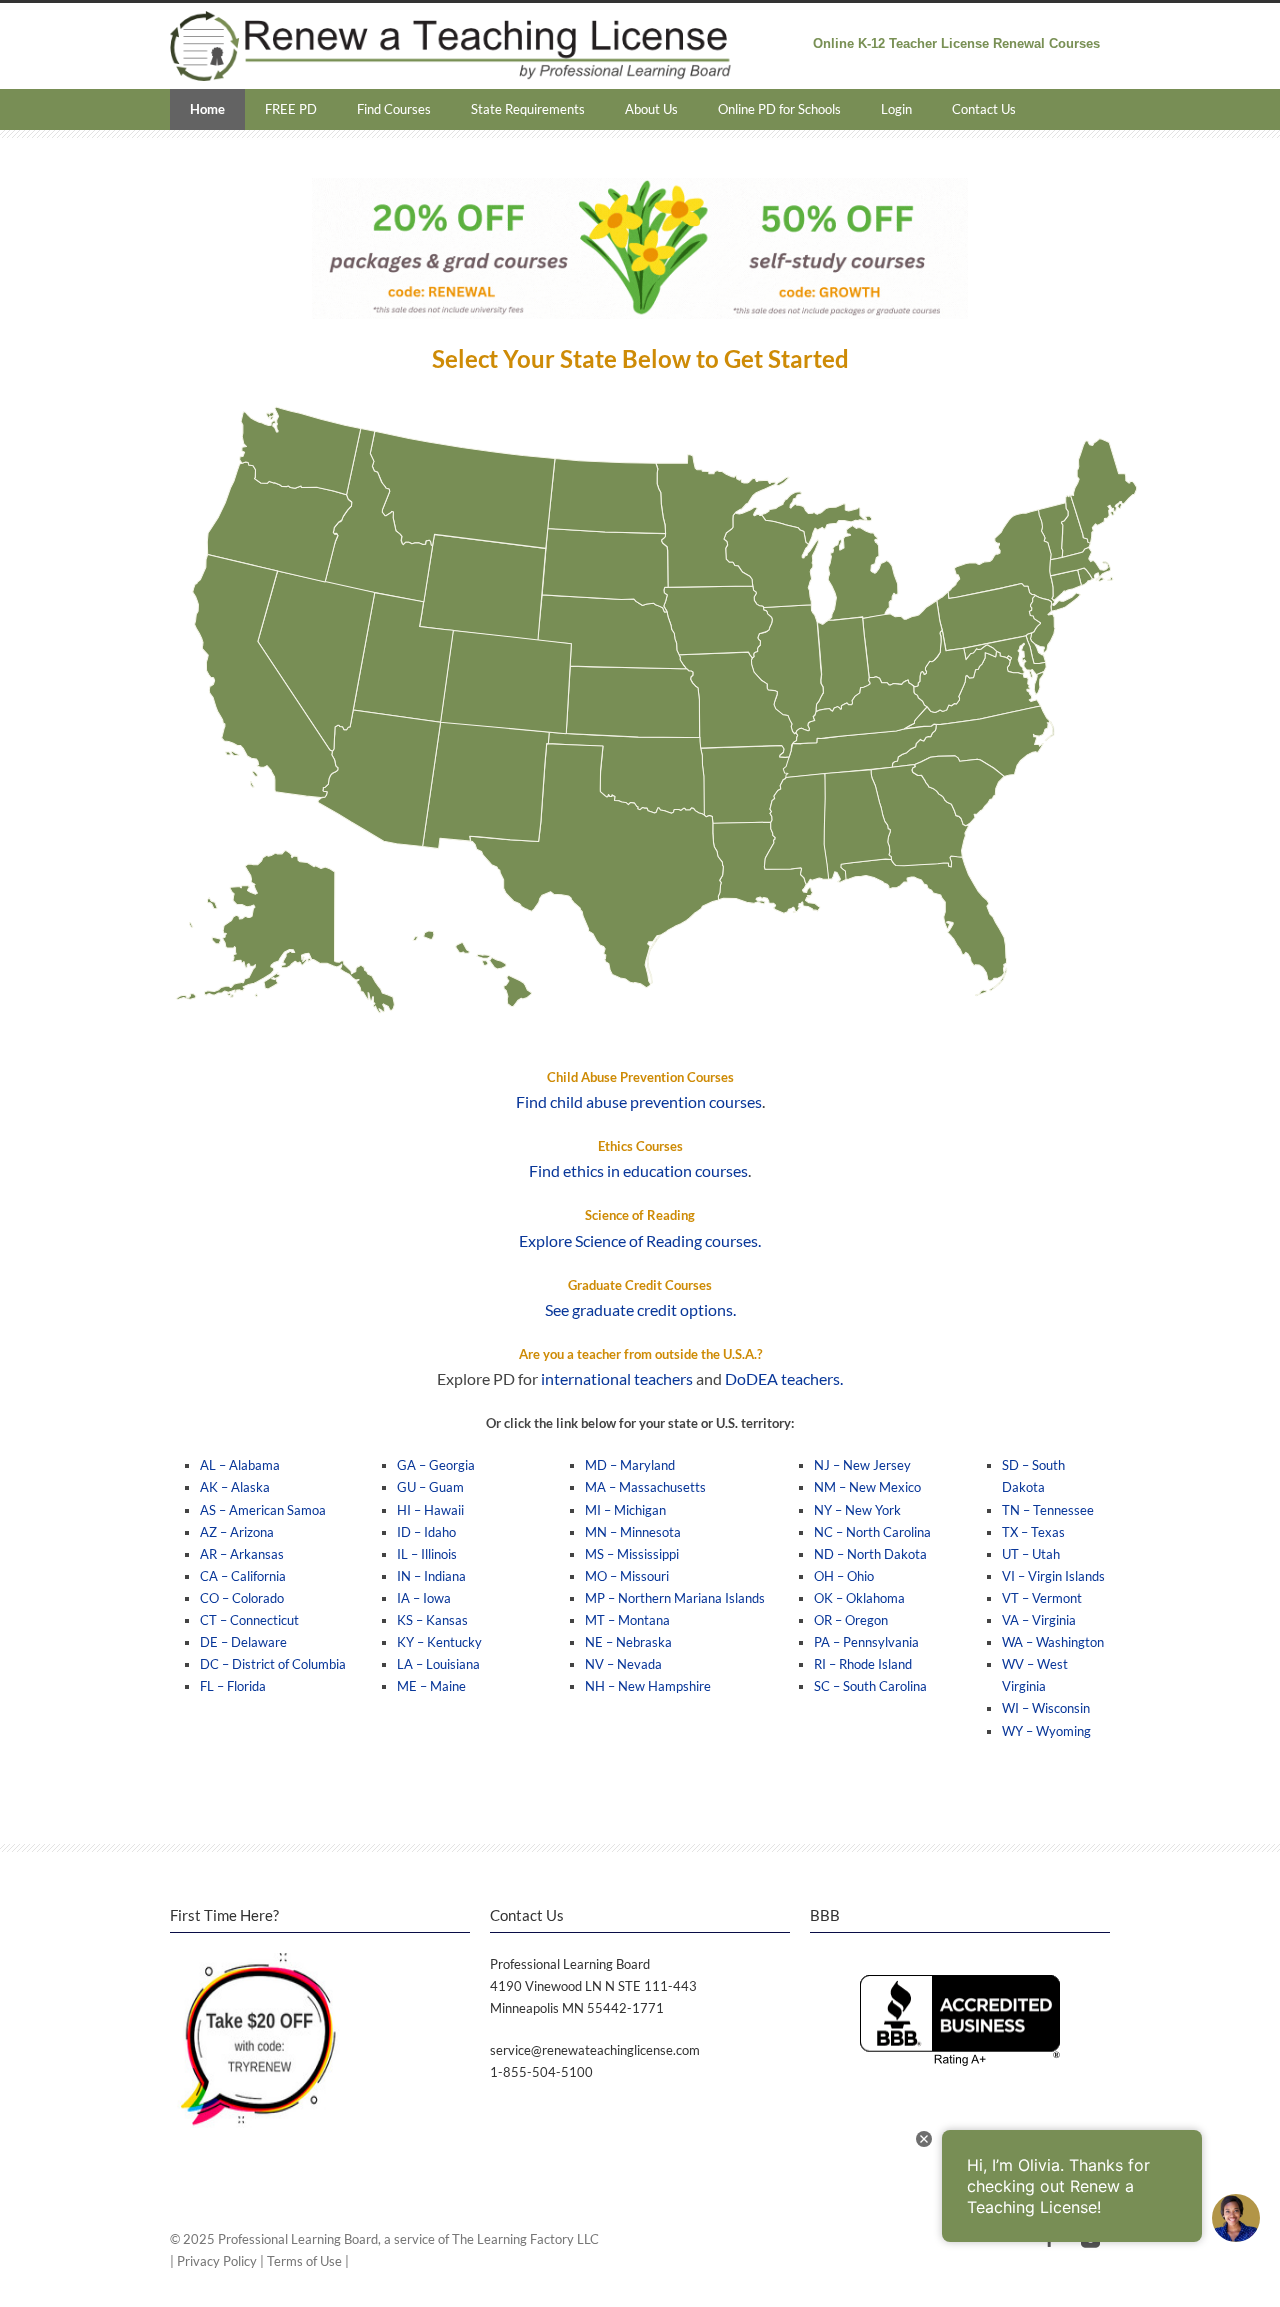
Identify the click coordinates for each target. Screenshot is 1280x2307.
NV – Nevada (623, 1664)
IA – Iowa (424, 1598)
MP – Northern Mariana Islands (675, 1598)
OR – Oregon (851, 1620)
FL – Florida (233, 1686)
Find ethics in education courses (638, 1170)
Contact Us (984, 109)
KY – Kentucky (439, 1642)
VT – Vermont (1042, 1598)
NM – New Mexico (867, 1487)
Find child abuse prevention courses (639, 1101)
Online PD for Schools (779, 109)
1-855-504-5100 (541, 2072)
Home (207, 109)
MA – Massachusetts (645, 1487)
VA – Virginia (1039, 1620)
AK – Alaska (235, 1487)
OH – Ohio (844, 1576)
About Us (651, 109)
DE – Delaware (243, 1642)
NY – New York (857, 1510)
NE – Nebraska (628, 1642)
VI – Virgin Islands (1053, 1576)
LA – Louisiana (438, 1664)
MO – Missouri (627, 1576)
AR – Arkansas (242, 1554)
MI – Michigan (625, 1510)
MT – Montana (627, 1620)
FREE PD (291, 109)
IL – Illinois (427, 1554)
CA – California (243, 1576)
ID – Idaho (426, 1532)
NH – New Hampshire (648, 1686)
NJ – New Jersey (862, 1465)
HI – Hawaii (430, 1510)
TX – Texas (1033, 1532)
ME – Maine (431, 1686)
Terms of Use (304, 2261)
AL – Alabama (240, 1465)
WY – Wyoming (1046, 1731)
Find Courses (394, 109)
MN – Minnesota (633, 1532)
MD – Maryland (630, 1465)
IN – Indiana (431, 1576)
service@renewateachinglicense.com (595, 2050)
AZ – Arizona (237, 1532)
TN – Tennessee (1048, 1510)
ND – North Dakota (870, 1554)
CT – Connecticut (249, 1620)
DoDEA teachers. (784, 1378)
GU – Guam (430, 1487)
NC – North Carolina (872, 1532)
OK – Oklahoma (859, 1598)
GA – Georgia (436, 1465)
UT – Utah (1031, 1554)
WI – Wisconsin (1046, 1708)
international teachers (617, 1378)
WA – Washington (1053, 1642)
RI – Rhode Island (863, 1664)
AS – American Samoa (263, 1510)
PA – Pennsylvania (866, 1642)
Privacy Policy (217, 2261)
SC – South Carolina (870, 1686)
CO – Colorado (242, 1598)
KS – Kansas (432, 1620)
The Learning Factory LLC (525, 2239)
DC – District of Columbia (273, 1664)
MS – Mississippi (632, 1554)
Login (896, 109)
